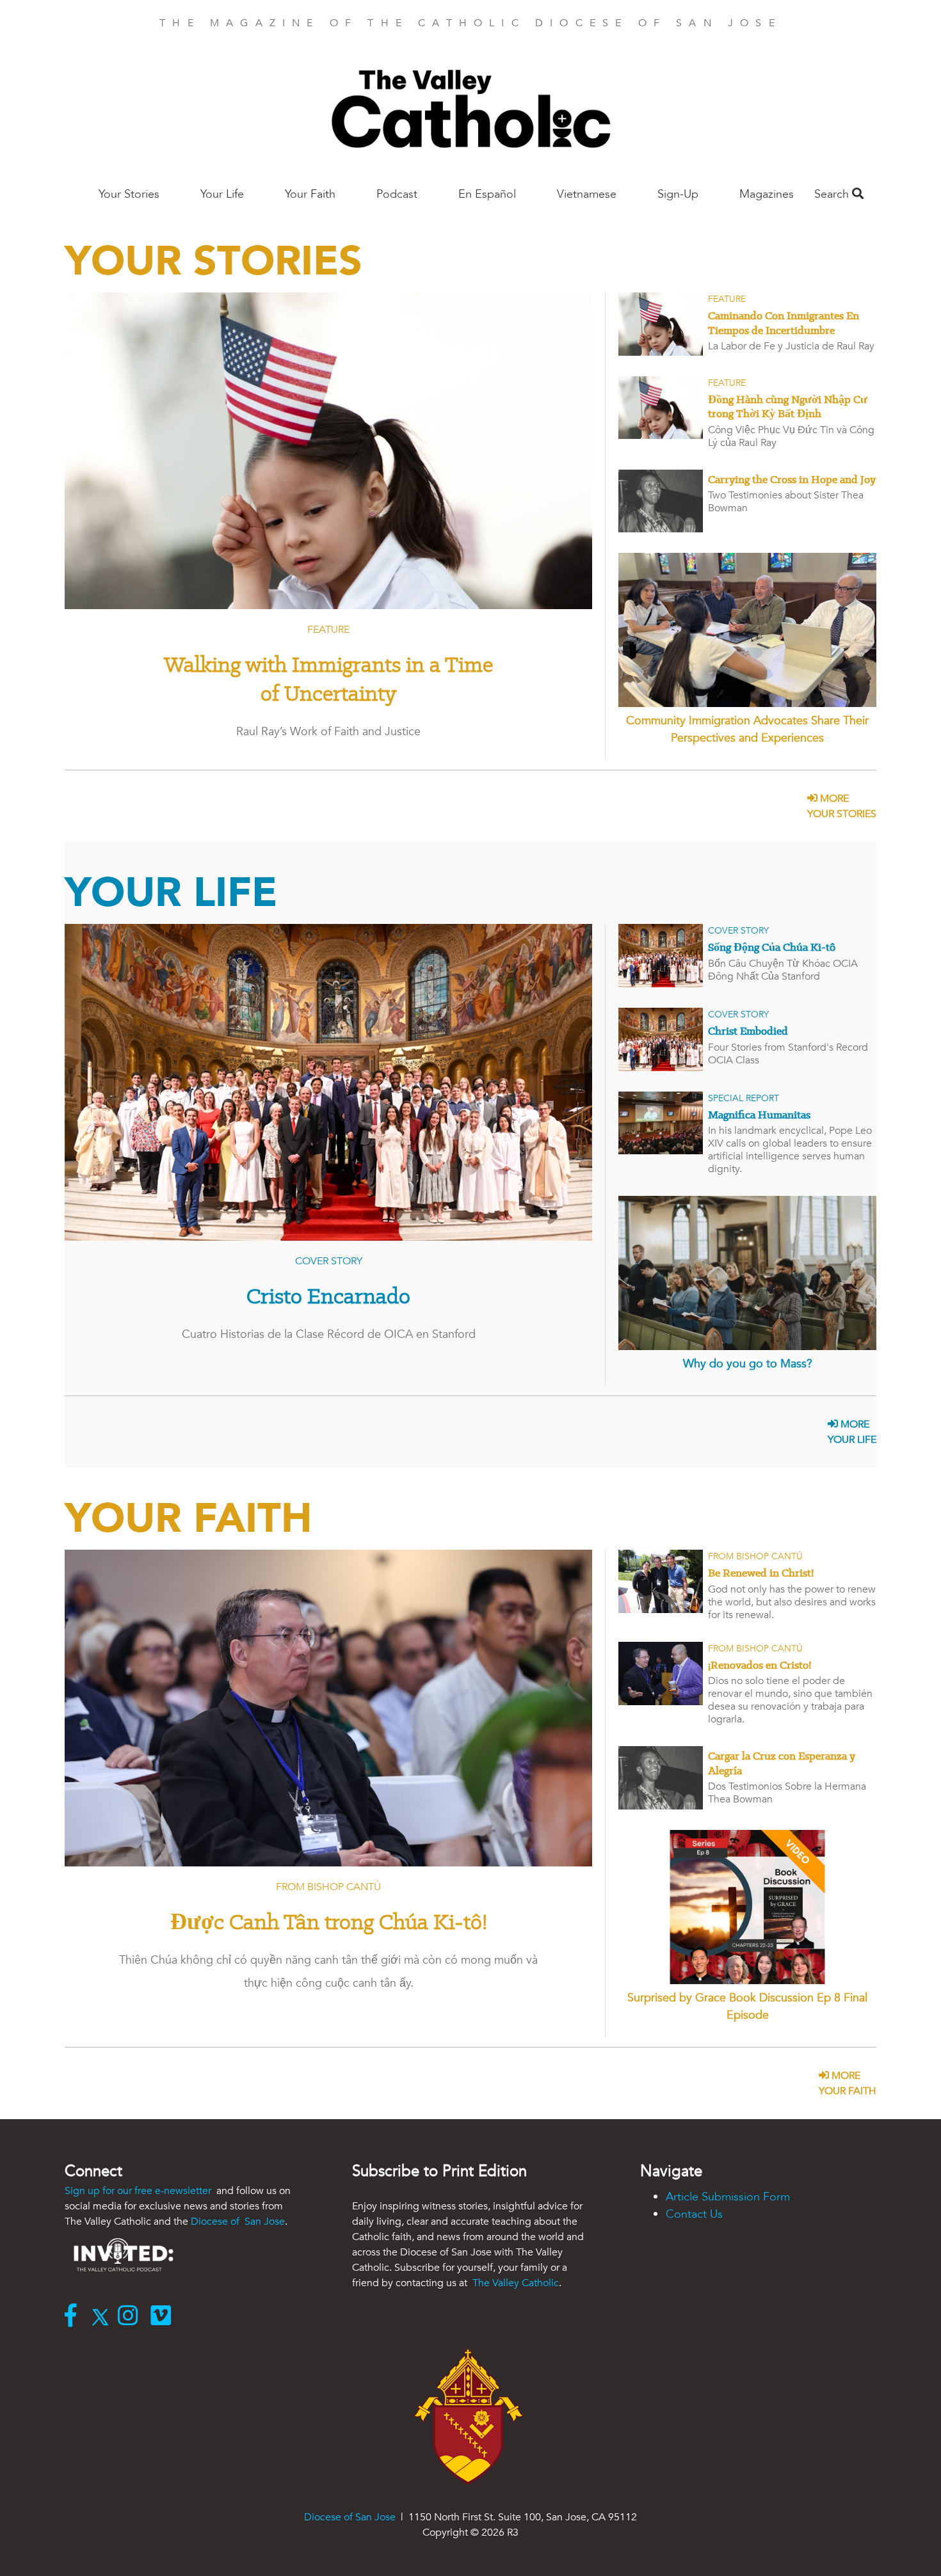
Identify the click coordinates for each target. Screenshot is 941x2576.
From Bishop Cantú (328, 1887)
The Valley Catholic (514, 2283)
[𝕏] (103, 2317)
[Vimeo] (164, 2317)
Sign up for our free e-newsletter (139, 2191)
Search (833, 194)
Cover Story (329, 1261)
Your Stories (129, 194)
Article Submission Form (728, 2197)
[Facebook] (74, 2317)
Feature (328, 630)
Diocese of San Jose (238, 2222)
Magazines (767, 194)
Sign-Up (678, 194)
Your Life (222, 194)
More (842, 806)
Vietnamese (587, 194)
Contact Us (694, 2214)
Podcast (397, 194)
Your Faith (310, 194)
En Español (487, 194)
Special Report (744, 1098)
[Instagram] (131, 2317)
